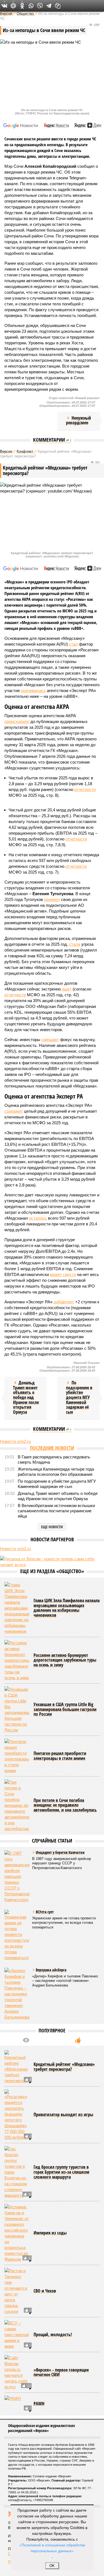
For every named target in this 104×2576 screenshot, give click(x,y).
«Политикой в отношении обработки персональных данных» (52, 2548)
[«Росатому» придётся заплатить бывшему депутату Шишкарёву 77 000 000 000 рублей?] (17, 2163)
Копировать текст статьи (58, 6)
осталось (38, 1218)
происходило (17, 721)
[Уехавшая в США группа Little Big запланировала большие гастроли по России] (17, 1757)
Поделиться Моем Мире (13, 6)
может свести (63, 1274)
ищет (67, 989)
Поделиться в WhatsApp (31, 6)
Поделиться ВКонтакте (4, 6)
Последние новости (52, 1448)
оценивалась (33, 690)
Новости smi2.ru (15, 1441)
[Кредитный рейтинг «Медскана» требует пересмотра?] (17, 2115)
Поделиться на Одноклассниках (22, 6)
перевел (52, 899)
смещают (50, 1040)
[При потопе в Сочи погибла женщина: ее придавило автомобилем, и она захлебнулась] (17, 1853)
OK (52, 2566)
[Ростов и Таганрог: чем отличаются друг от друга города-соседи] (17, 2339)
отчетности (85, 789)
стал (73, 644)
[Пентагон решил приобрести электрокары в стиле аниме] (17, 1804)
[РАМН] (17, 2452)
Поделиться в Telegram (49, 6)
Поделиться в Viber (40, 6)
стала (75, 944)
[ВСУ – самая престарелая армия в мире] (17, 2382)
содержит (14, 1111)
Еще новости (52, 1527)
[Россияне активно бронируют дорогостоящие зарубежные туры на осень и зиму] (17, 1708)
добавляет (64, 1302)
